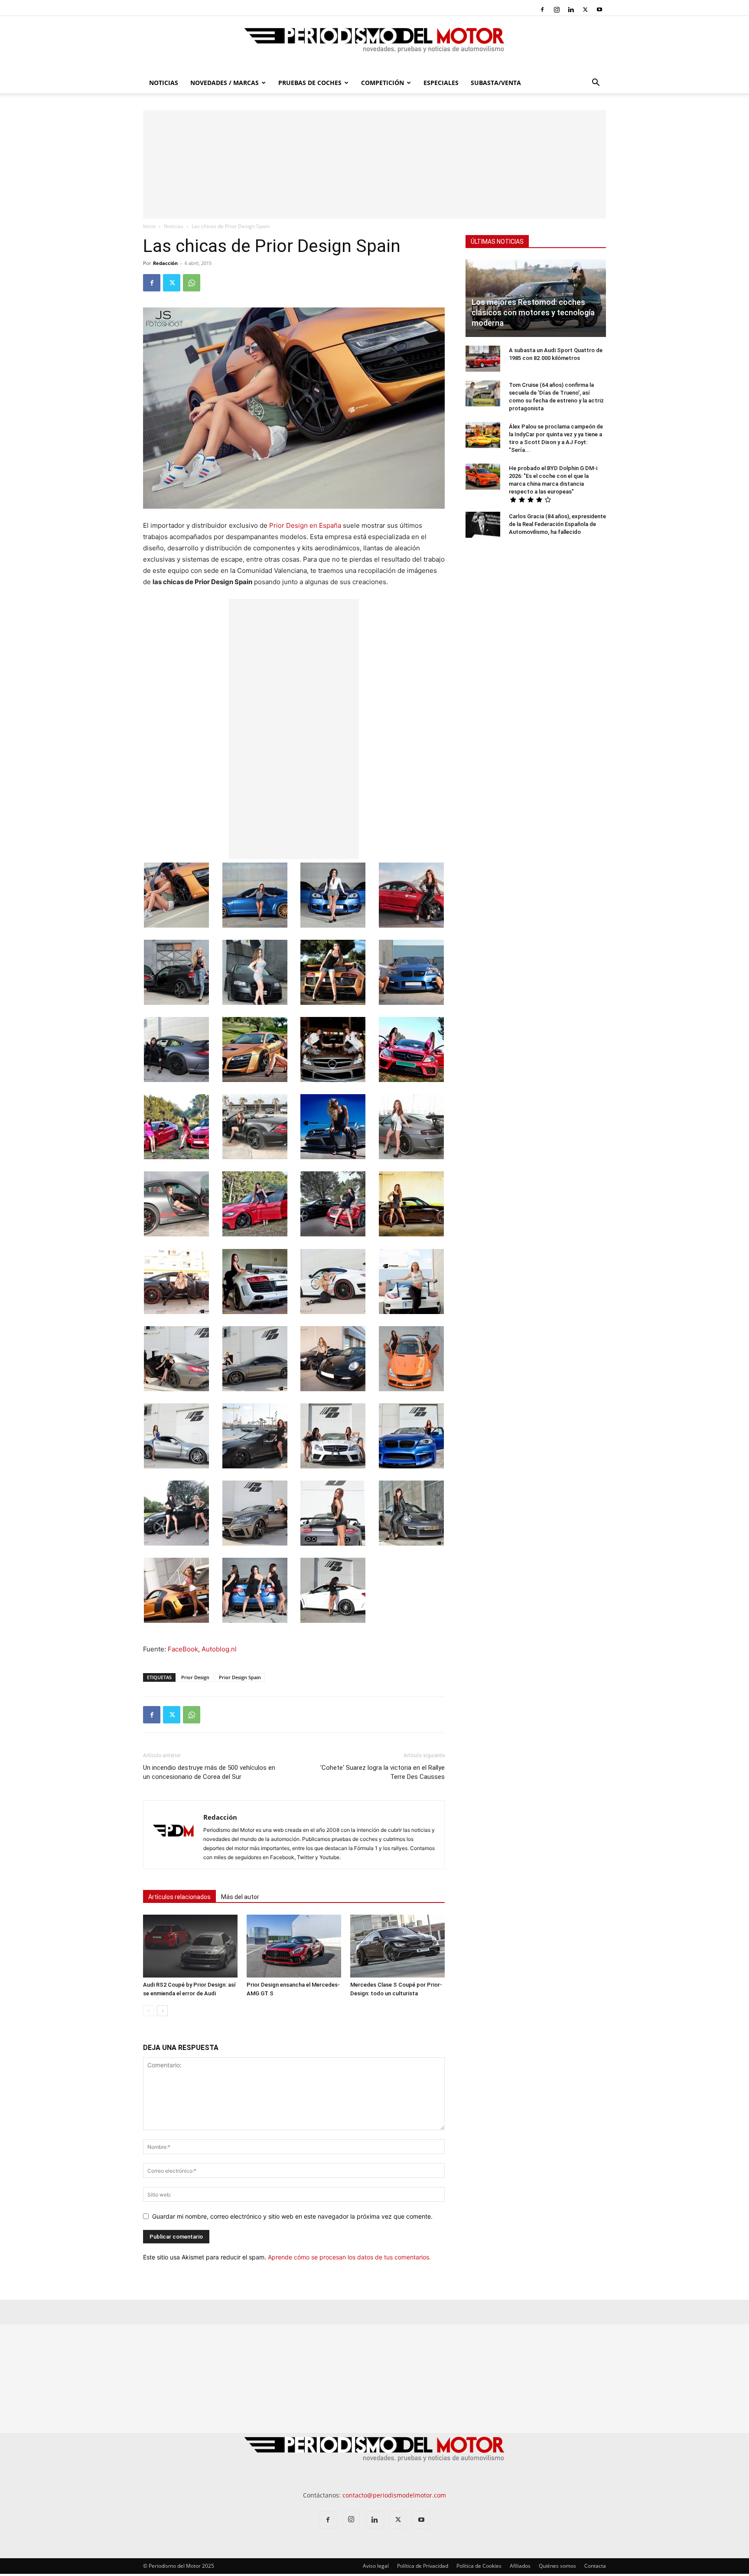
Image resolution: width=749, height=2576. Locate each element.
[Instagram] (557, 10)
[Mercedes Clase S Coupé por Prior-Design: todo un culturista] (397, 1946)
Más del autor (240, 1897)
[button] (596, 83)
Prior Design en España (305, 525)
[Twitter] (585, 10)
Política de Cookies (479, 2566)
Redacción (165, 263)
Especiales (441, 83)
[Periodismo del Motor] (374, 45)
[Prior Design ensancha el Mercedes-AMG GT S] (294, 1946)
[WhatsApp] (192, 283)
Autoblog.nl (219, 1649)
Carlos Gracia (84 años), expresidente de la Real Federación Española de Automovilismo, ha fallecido (557, 524)
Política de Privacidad (423, 2566)
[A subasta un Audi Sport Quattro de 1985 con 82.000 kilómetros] (483, 359)
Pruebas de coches (310, 83)
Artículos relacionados (179, 1897)
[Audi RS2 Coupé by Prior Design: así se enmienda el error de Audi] (190, 1946)
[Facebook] (542, 10)
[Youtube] (599, 10)
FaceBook (183, 1649)
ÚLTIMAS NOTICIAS (497, 242)
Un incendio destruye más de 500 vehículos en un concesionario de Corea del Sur (209, 1772)
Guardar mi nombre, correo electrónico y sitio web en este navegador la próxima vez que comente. (292, 2216)
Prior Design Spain (240, 1677)
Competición (383, 83)
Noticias (164, 83)
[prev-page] (148, 2011)
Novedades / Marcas (225, 83)
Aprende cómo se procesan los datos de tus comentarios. (349, 2257)
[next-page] (162, 2011)
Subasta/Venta (496, 83)
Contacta (595, 2566)
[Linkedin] (571, 10)
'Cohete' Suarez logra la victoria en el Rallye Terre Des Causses (383, 1772)
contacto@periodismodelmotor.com (394, 2495)
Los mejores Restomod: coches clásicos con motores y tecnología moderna (533, 312)
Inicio (149, 226)
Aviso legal (376, 2566)
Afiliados (520, 2566)
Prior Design (195, 1677)
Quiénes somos (557, 2566)
